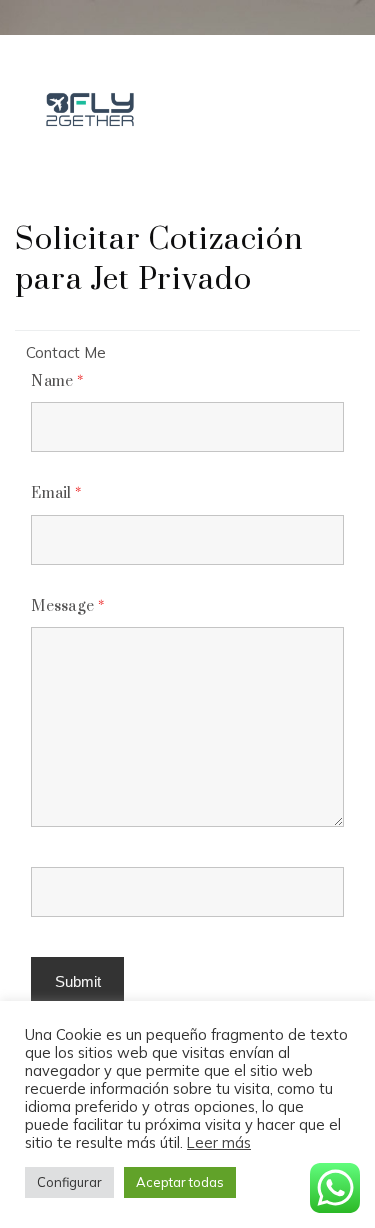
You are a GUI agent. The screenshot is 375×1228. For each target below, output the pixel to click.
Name (57, 381)
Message (67, 606)
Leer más (219, 1143)
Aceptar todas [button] (180, 1182)
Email (56, 493)
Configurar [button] (69, 1182)
